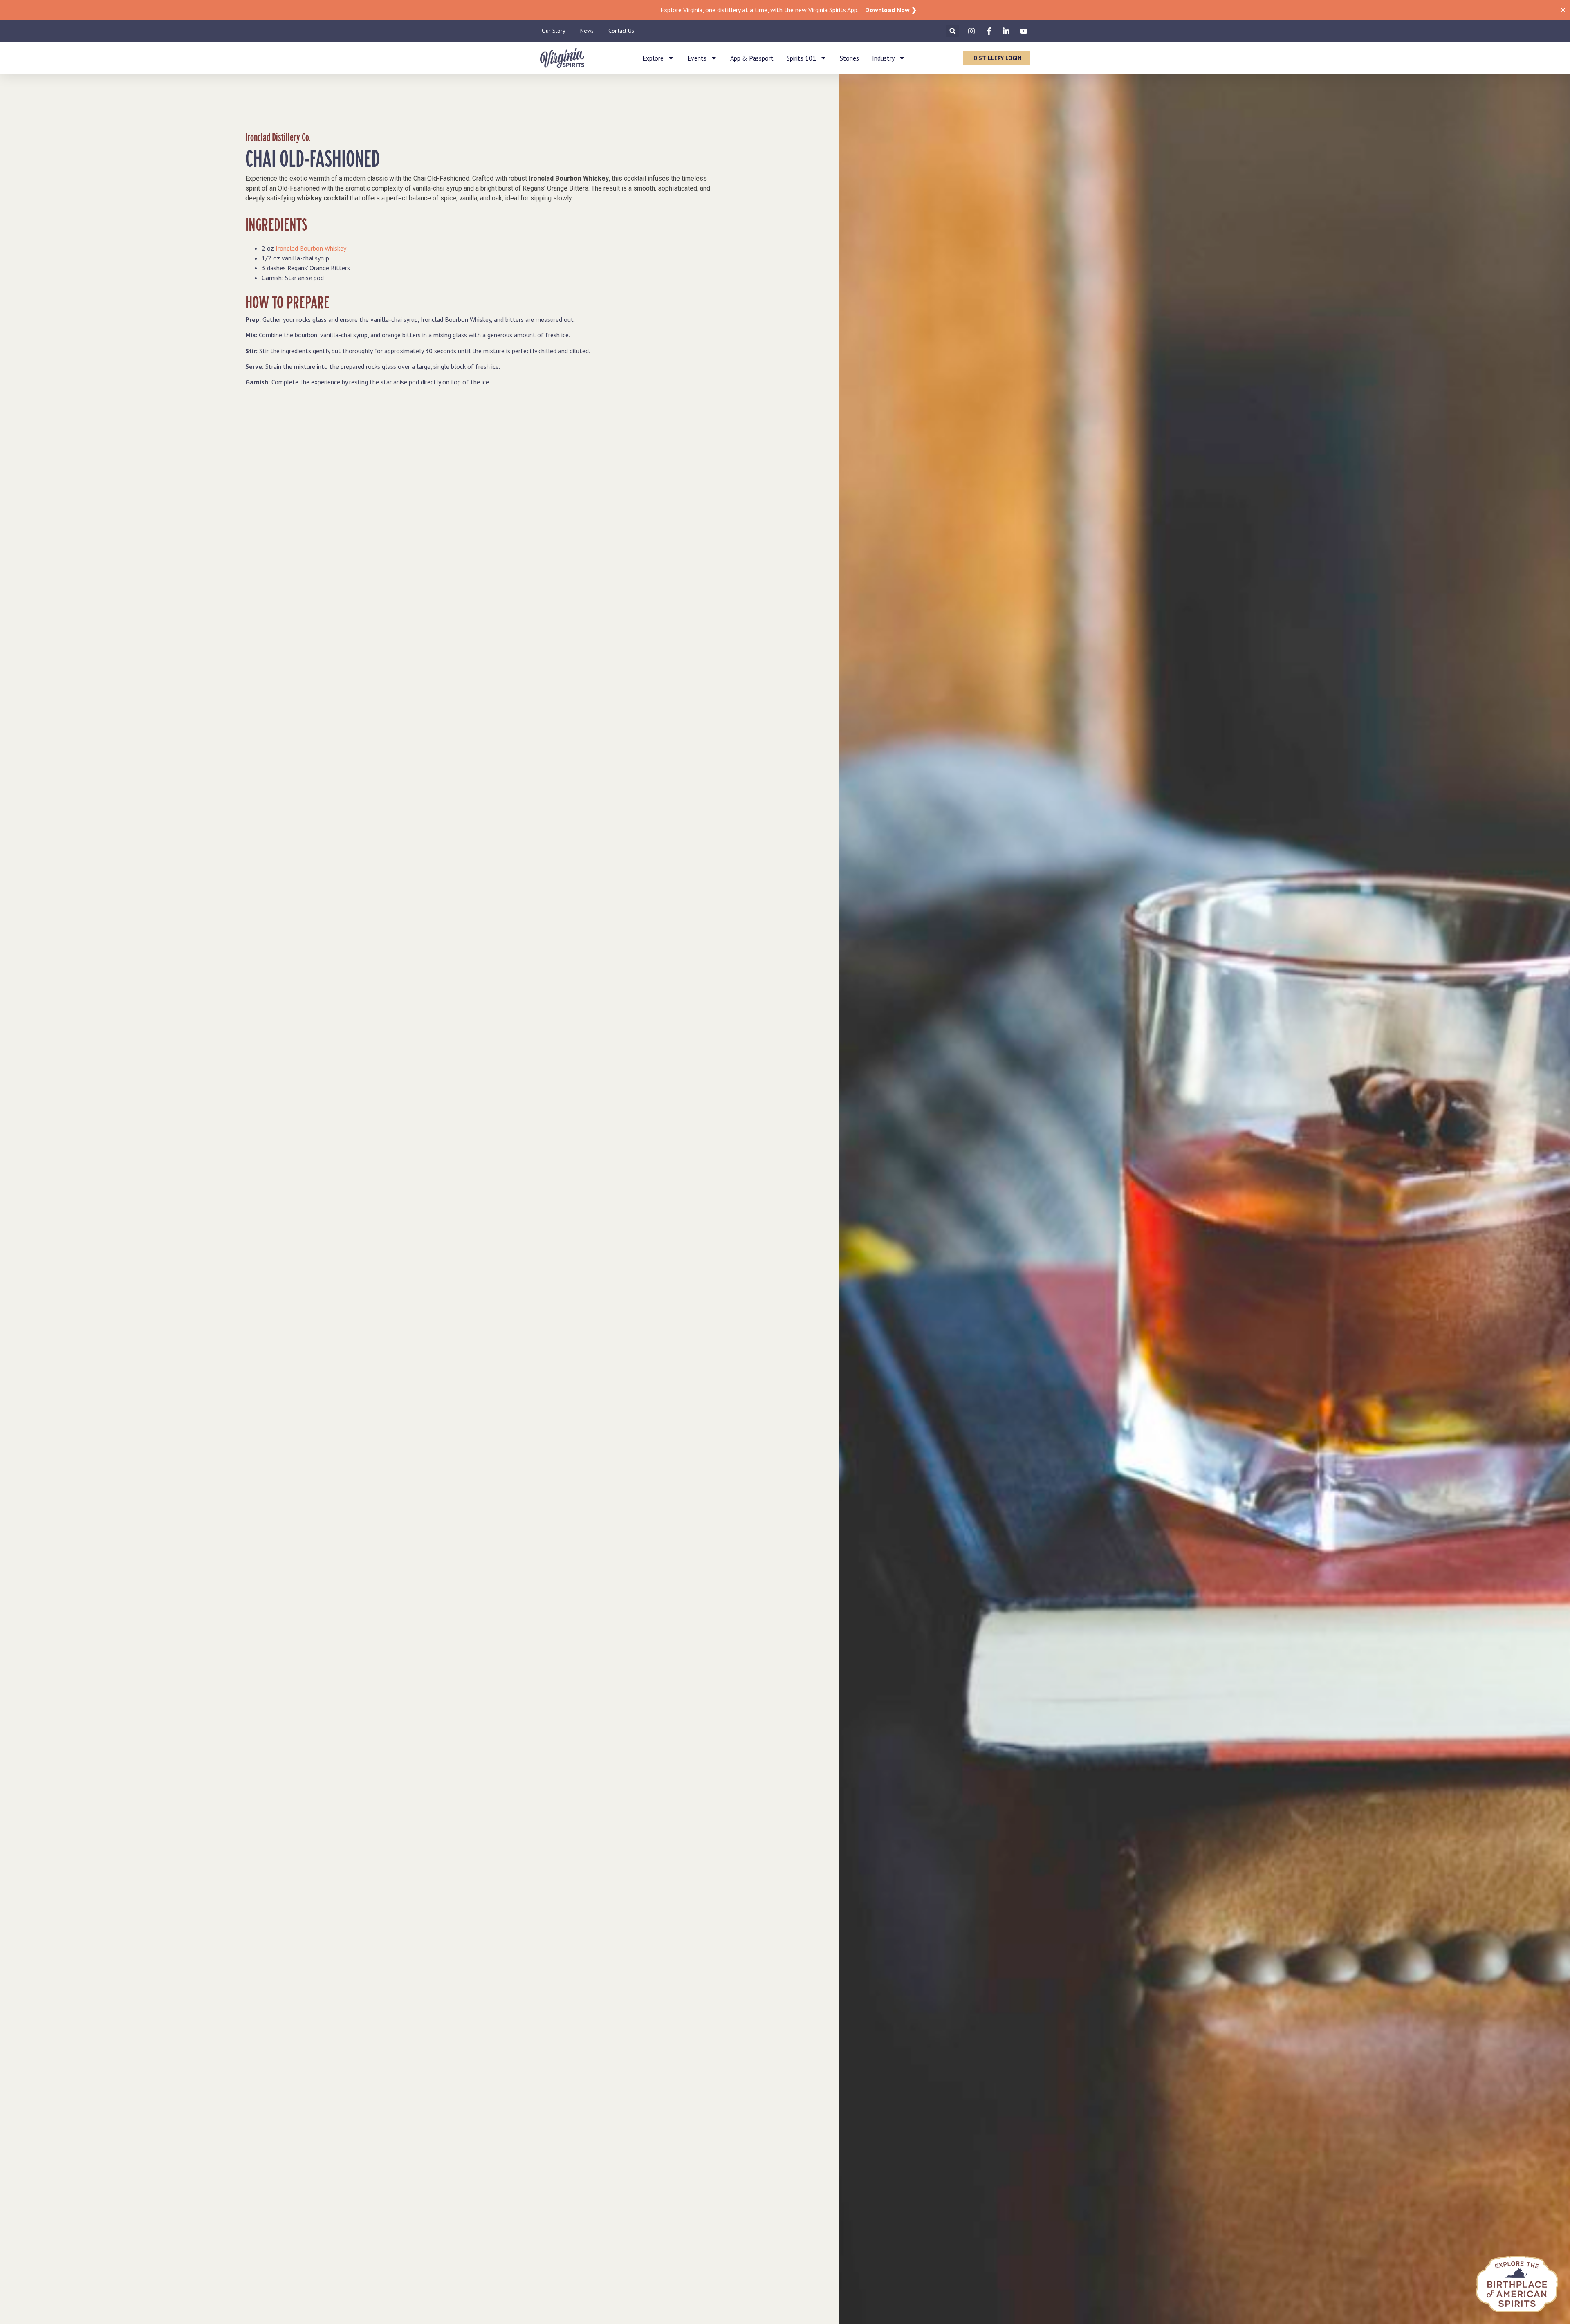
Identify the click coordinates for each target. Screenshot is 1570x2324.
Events (697, 58)
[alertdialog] (785, 10)
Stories (849, 58)
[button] (952, 31)
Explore (653, 58)
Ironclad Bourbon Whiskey (311, 248)
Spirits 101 (801, 58)
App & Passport (752, 58)
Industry (883, 58)
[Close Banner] (1563, 10)
